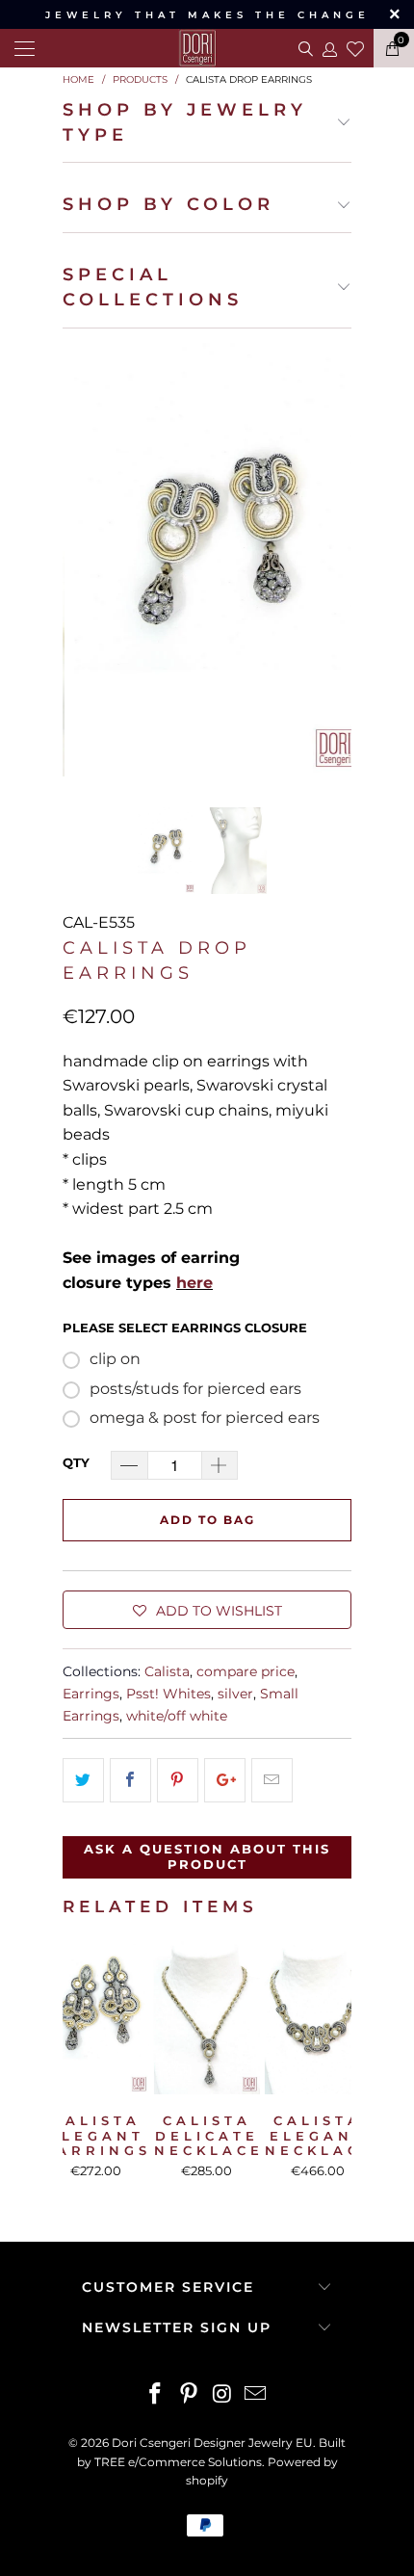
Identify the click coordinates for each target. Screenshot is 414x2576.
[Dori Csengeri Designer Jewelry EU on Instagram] (223, 2395)
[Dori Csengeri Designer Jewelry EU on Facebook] (156, 2395)
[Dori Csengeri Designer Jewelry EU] (207, 48)
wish (355, 46)
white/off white (177, 1716)
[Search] (304, 48)
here (194, 1283)
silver (235, 1694)
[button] (207, 1610)
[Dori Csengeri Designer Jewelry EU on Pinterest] (190, 2395)
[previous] (81, 560)
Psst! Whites (168, 1694)
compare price (246, 1671)
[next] (333, 560)
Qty (76, 1462)
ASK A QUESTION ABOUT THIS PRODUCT (207, 1856)
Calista (167, 1671)
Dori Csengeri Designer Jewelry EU (212, 2443)
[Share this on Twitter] (83, 1780)
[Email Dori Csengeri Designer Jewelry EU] (256, 2395)
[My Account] (329, 49)
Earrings (91, 1694)
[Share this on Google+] (225, 1780)
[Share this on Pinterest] (178, 1780)
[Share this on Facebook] (130, 1780)
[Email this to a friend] (272, 1780)
